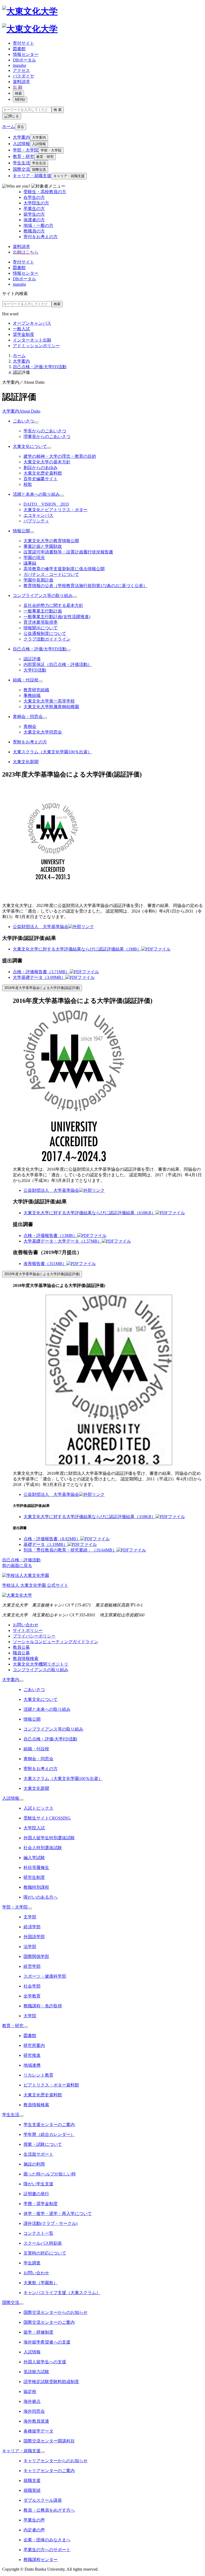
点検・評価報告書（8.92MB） (52, 1539)
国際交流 (21, 169)
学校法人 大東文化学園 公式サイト (35, 1585)
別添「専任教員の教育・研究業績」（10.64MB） (70, 1550)
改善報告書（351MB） (45, 1264)
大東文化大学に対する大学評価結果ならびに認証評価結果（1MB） (77, 949)
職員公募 (21, 1653)
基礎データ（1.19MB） (46, 1544)
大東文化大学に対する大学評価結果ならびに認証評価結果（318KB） (90, 1517)
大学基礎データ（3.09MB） (39, 977)
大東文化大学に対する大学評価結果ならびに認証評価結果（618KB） (90, 1213)
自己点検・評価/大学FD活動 (40, 367)
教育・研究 (23, 156)
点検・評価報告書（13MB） (50, 1235)
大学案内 (21, 137)
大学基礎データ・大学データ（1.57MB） (63, 1241)
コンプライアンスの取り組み (41, 1670)
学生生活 (21, 163)
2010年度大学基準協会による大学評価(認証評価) (42, 1274)
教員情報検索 (26, 1659)
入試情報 (21, 144)
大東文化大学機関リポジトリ (41, 1664)
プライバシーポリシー (34, 1636)
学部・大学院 (26, 150)
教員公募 (21, 1647)
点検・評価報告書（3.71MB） (41, 972)
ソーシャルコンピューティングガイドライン (56, 1642)
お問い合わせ (26, 1625)
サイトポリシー (28, 1630)
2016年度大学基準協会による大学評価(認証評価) (42, 988)
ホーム (19, 356)
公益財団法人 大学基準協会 (41, 927)
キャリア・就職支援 (32, 176)
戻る (21, 127)
